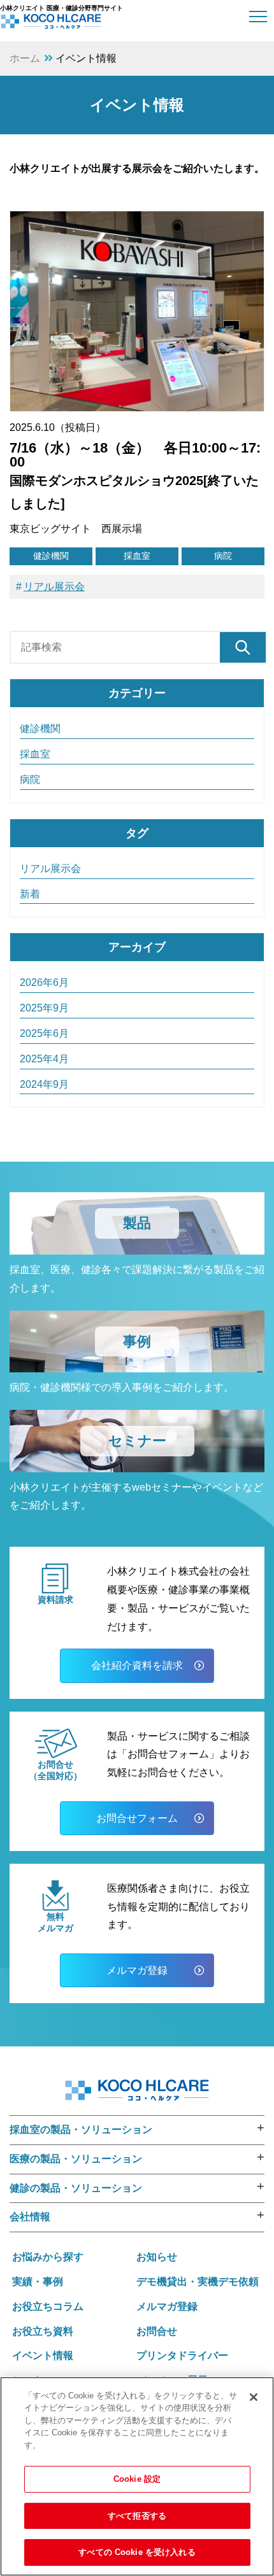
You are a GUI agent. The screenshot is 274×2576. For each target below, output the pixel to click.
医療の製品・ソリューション (76, 2159)
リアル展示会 (54, 587)
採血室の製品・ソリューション (81, 2129)
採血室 (137, 556)
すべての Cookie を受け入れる (137, 2552)
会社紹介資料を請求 (137, 1665)
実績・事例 (38, 2282)
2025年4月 (44, 1059)
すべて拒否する (137, 2516)
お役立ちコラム (48, 2306)
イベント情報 (43, 2355)
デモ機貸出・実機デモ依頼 (198, 2282)
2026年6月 (44, 982)
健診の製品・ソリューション (76, 2188)
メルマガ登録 (137, 1970)
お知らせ (157, 2257)
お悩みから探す (48, 2257)
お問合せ (157, 2331)
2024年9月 (44, 1084)
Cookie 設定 (137, 2479)
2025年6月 (44, 1033)
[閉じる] (254, 2397)
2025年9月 (44, 1008)
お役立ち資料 (43, 2331)
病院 (223, 556)
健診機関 (51, 556)
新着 (30, 894)
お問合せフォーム (137, 1818)
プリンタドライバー (182, 2355)
